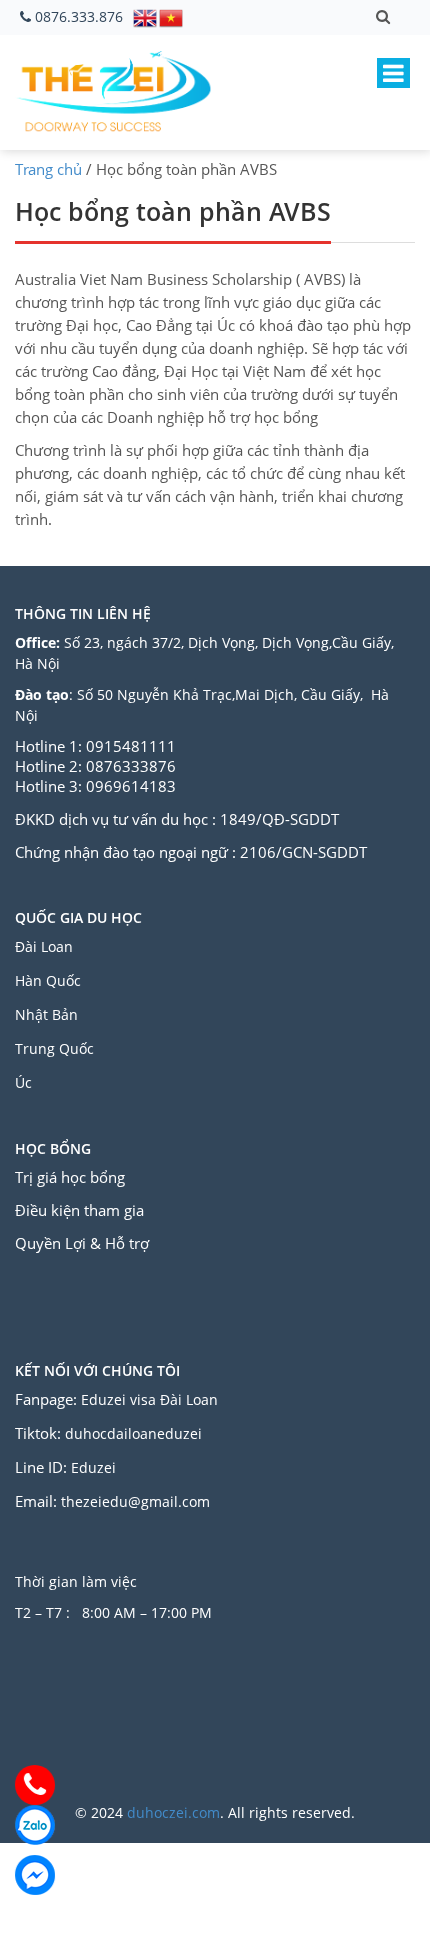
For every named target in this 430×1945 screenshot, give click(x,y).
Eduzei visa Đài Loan (151, 1399)
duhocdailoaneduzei (133, 1433)
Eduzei (93, 1467)
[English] (146, 16)
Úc (23, 1082)
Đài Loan (46, 946)
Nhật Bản (48, 1014)
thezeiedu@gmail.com (135, 1501)
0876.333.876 (79, 16)
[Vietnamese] (172, 16)
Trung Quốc (54, 1048)
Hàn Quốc (48, 980)
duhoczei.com (173, 1812)
